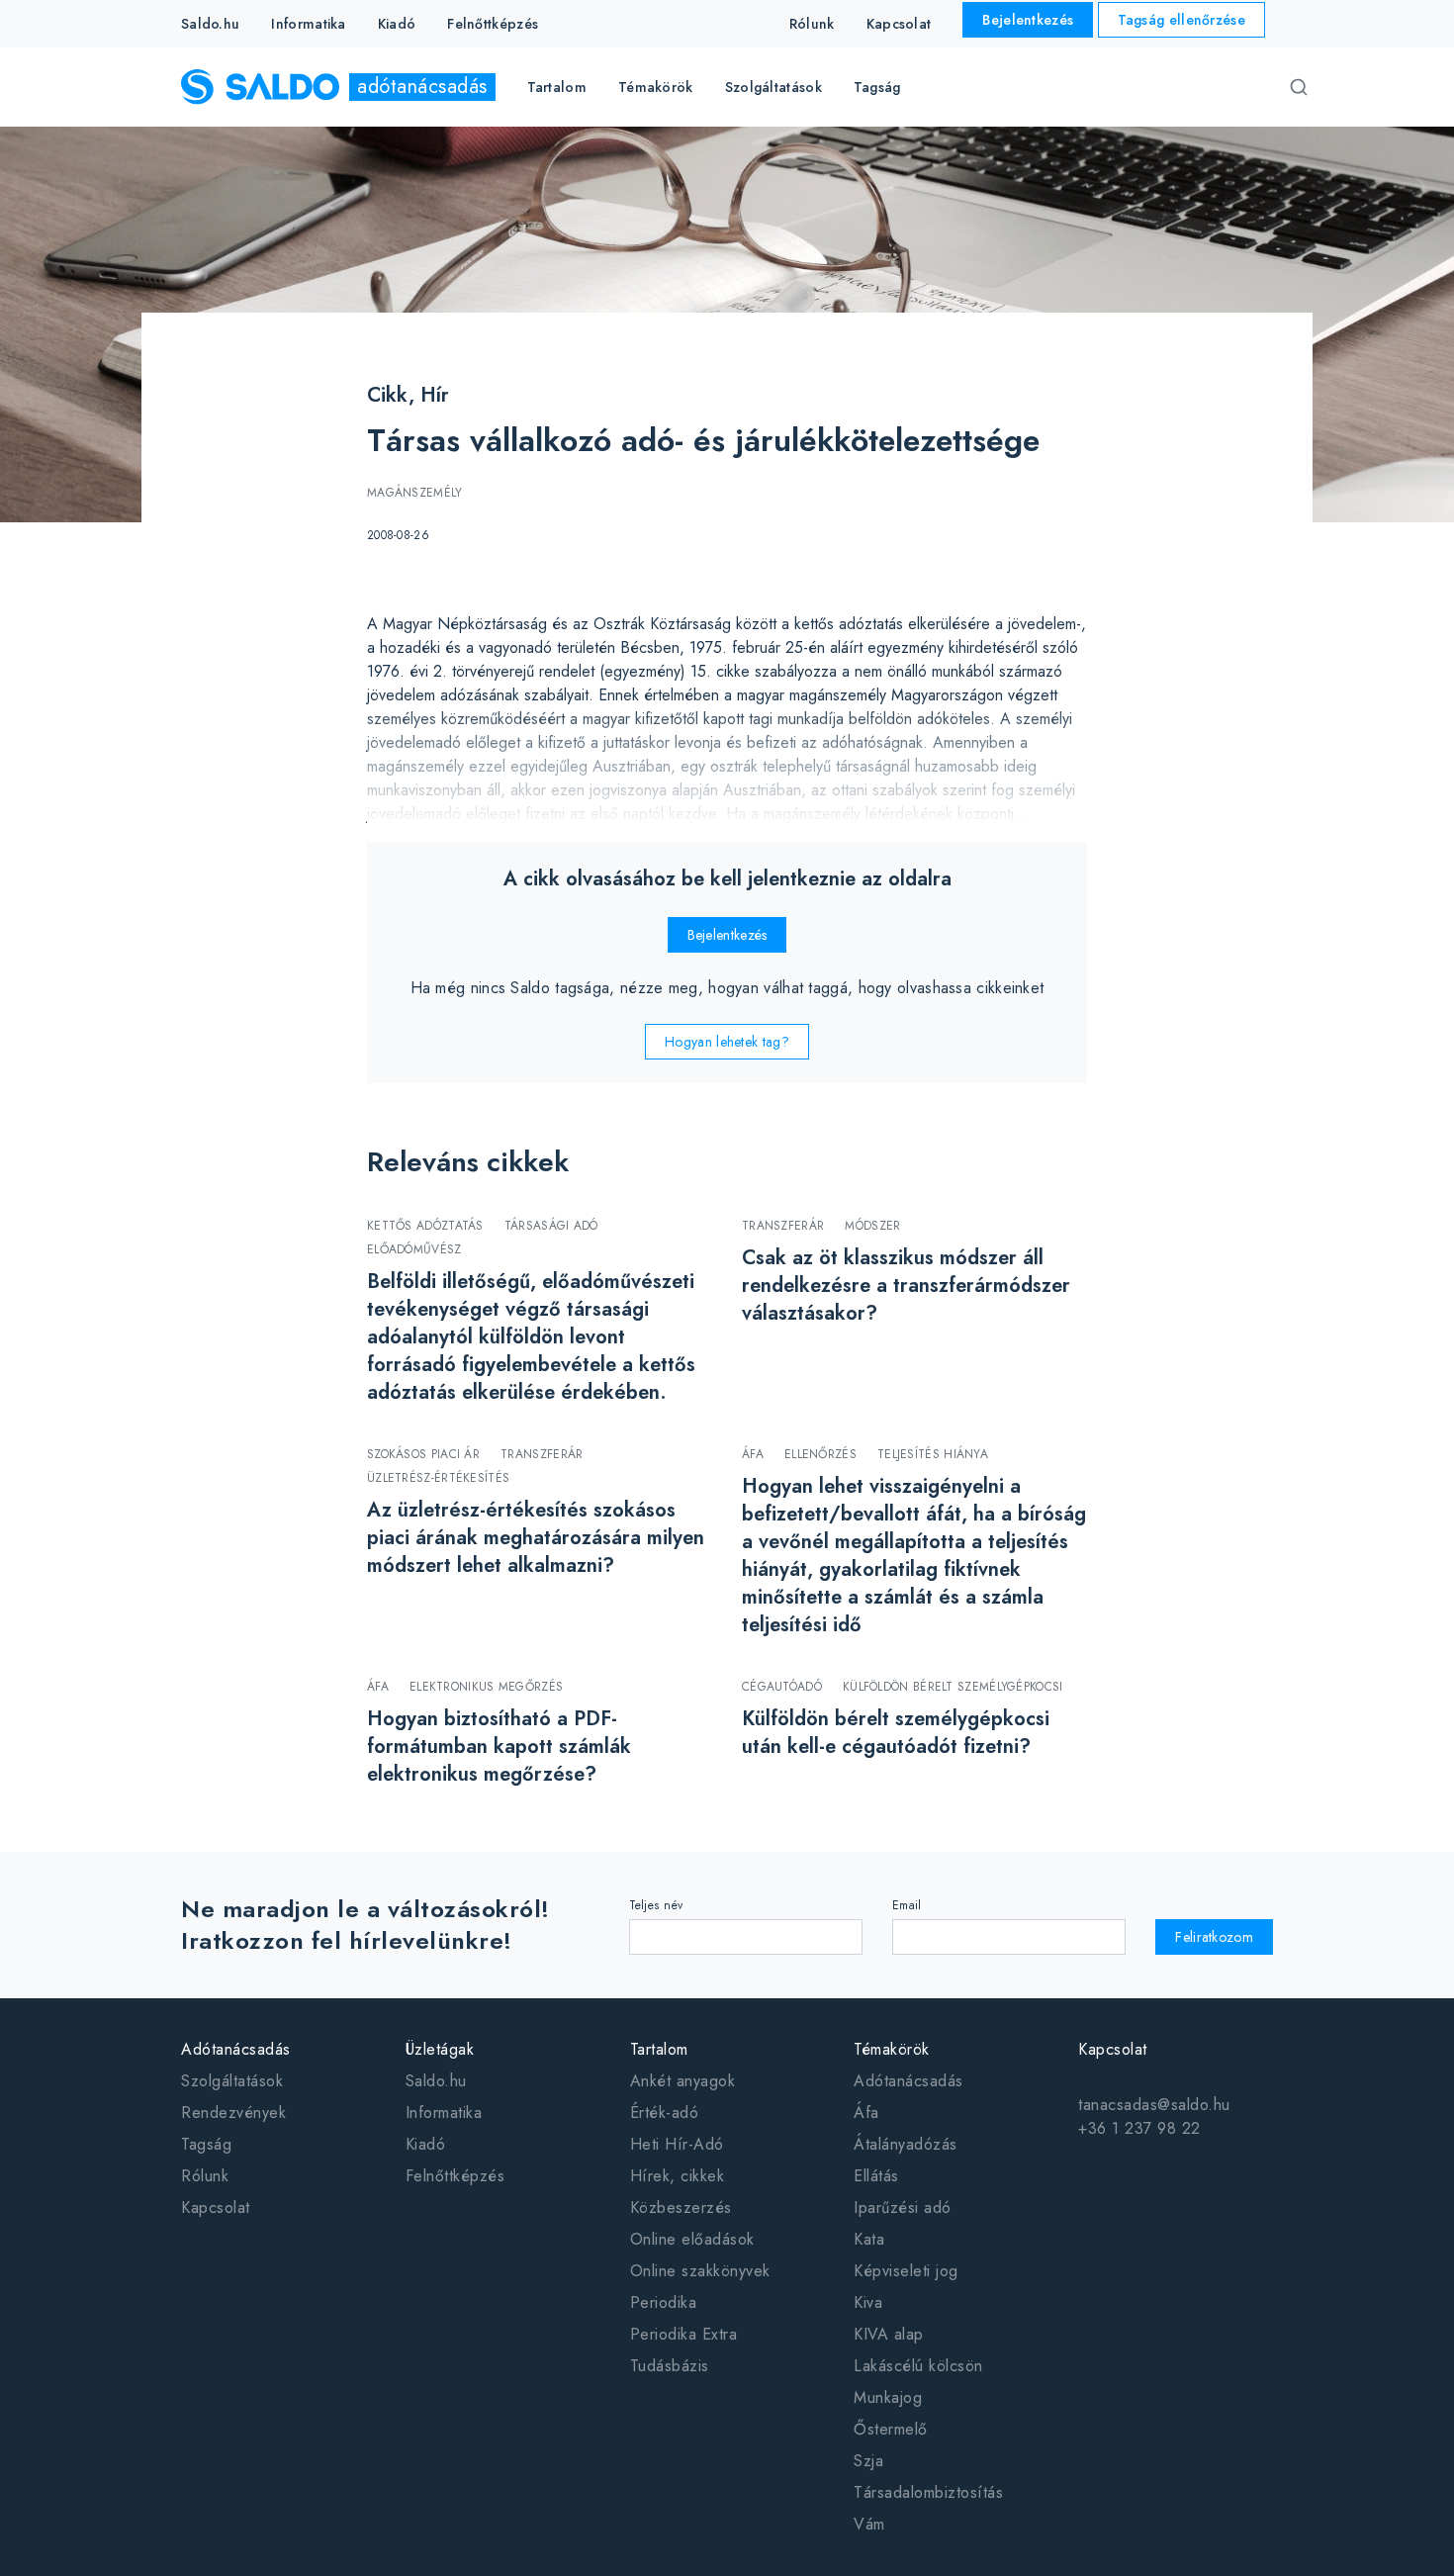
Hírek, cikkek (678, 2176)
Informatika (308, 24)
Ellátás (876, 2176)
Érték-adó (665, 2113)
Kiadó (397, 24)
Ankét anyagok (683, 2081)
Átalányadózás (906, 2144)
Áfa (866, 2113)
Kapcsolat (899, 24)
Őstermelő (891, 2429)
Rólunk (812, 24)
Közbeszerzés (681, 2208)
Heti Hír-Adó (677, 2144)
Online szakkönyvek (700, 2271)
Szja (868, 2461)
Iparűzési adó (903, 2208)
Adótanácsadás (909, 2081)
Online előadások (692, 2239)
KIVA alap (889, 2334)
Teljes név (656, 1905)
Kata (869, 2239)
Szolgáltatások (232, 2081)
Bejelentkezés (1028, 20)
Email (907, 1905)
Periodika (664, 2302)
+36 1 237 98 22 (1139, 2128)
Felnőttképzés (493, 24)
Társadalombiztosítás (928, 2492)
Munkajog (888, 2397)
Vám (869, 2524)
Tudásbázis (670, 2366)
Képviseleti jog (906, 2271)
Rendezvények (233, 2113)
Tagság (877, 87)
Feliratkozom (1214, 1937)
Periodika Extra (684, 2334)
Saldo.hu (210, 24)
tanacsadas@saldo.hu (1154, 2105)
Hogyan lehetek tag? (727, 1042)
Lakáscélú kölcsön (918, 2366)
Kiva (868, 2302)
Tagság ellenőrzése (1181, 20)
